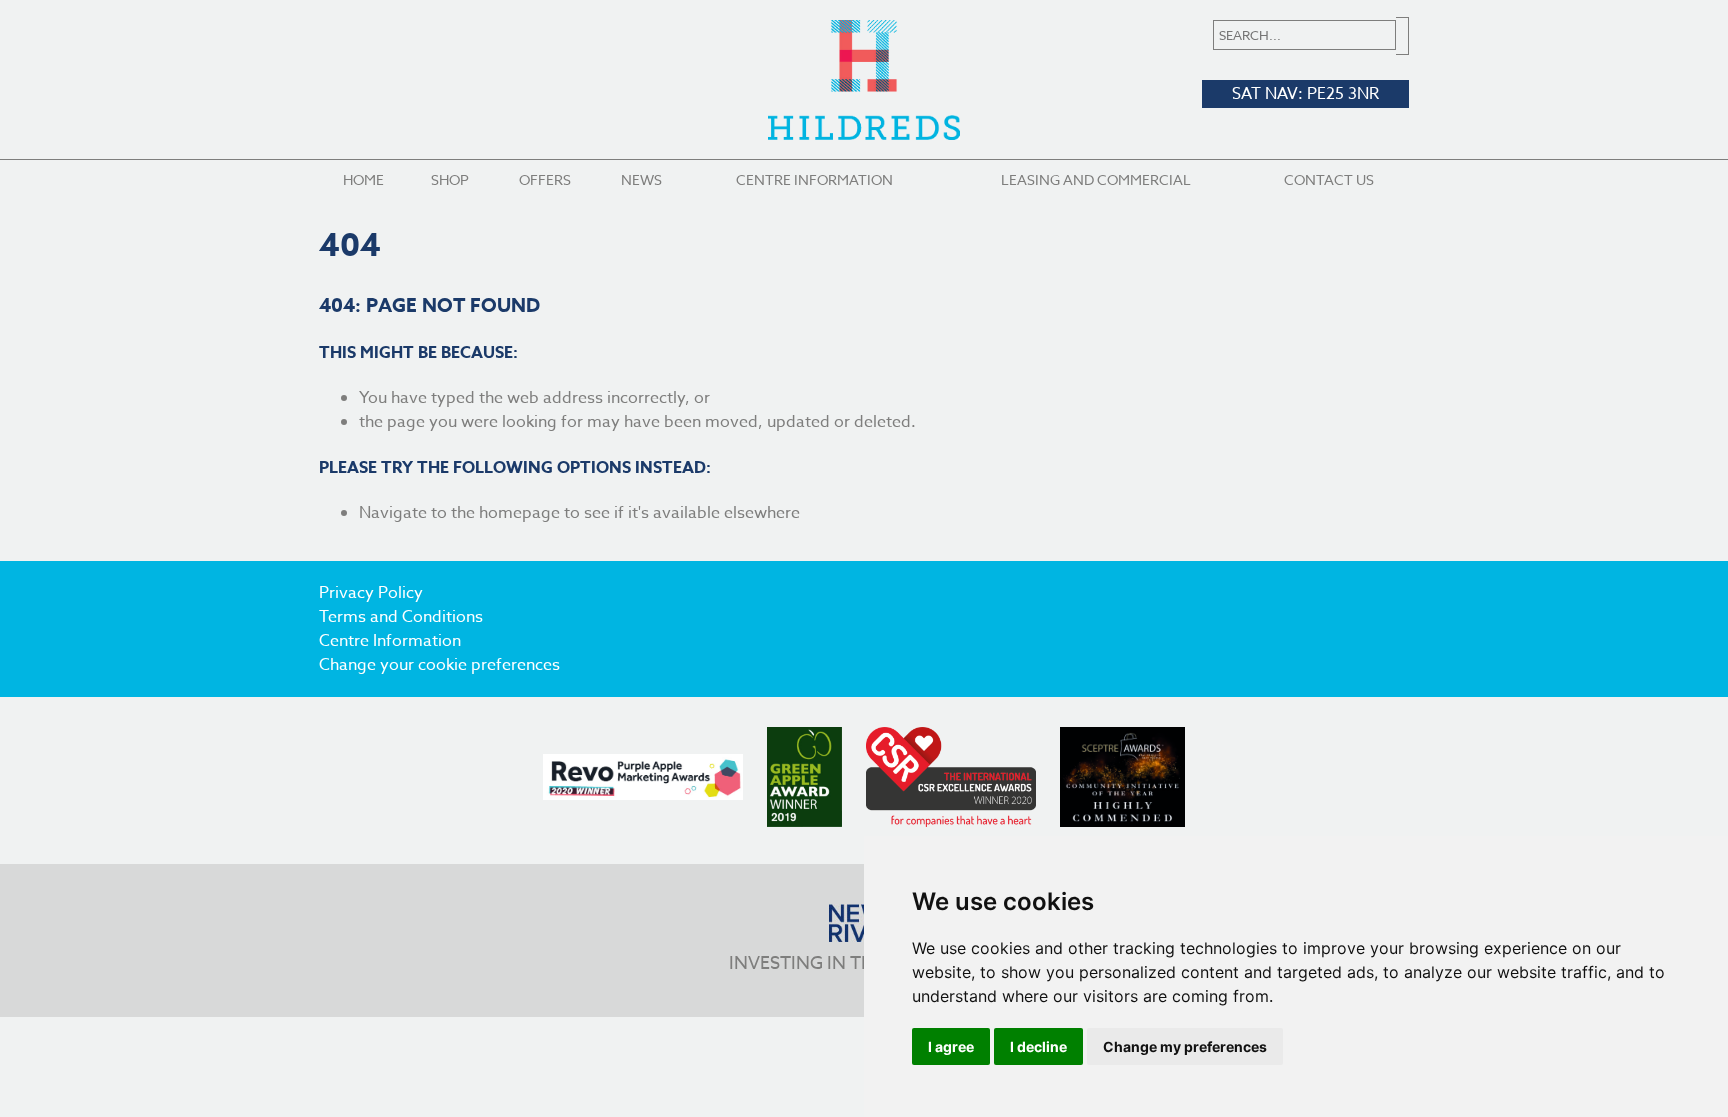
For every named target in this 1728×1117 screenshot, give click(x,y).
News (641, 179)
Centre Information (814, 179)
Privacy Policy (371, 593)
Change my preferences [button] (1185, 1046)
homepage (519, 513)
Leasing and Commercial (1096, 179)
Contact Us (1329, 179)
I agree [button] (951, 1046)
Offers (545, 179)
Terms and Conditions (401, 617)
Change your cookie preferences (439, 665)
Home (363, 179)
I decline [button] (1038, 1046)
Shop (450, 179)
